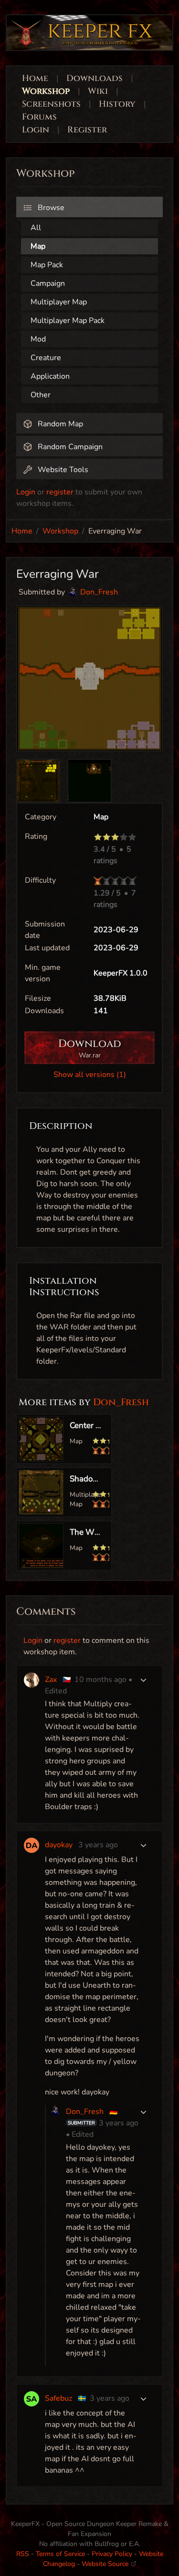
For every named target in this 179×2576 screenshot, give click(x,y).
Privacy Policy (112, 2554)
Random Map (59, 424)
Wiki (98, 91)
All (36, 228)
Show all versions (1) (90, 1075)
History (117, 104)
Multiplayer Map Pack (68, 321)
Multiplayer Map (59, 302)
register (60, 492)
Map (38, 246)
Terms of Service (60, 2554)
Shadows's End (97, 1479)
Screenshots (51, 104)
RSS (23, 2554)
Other (41, 395)
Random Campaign (69, 447)
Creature (46, 358)
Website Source (106, 2564)
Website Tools (62, 470)
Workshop (46, 91)
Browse (50, 208)
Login (37, 130)
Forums (39, 117)
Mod (38, 339)
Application (50, 376)
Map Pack (47, 265)
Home (35, 78)
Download (90, 1048)
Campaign (48, 283)
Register (87, 130)
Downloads (95, 78)
